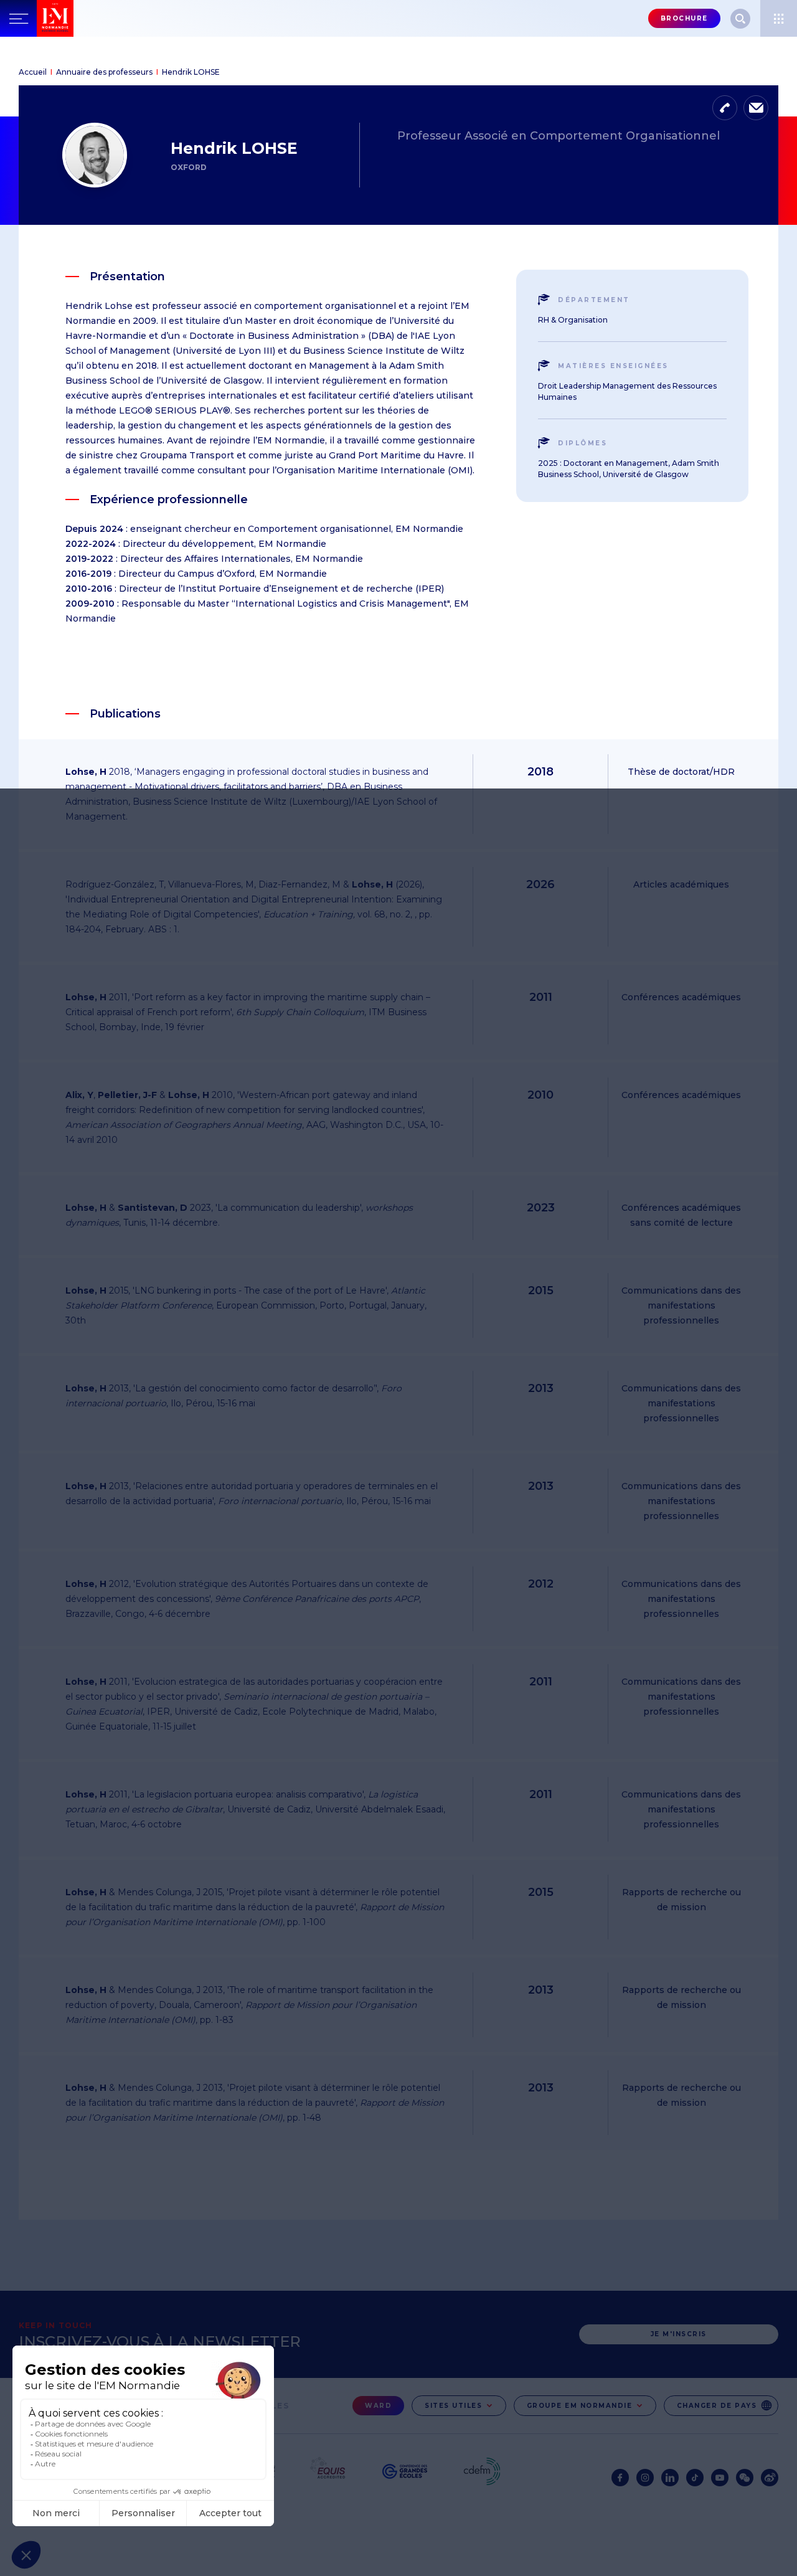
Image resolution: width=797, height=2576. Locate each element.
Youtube (720, 2478)
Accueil (33, 72)
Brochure (684, 18)
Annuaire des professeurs (104, 72)
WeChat (745, 2478)
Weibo (770, 2478)
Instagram (645, 2478)
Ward (378, 2406)
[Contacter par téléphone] (725, 108)
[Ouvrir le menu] (779, 18)
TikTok (695, 2478)
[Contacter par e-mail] (756, 108)
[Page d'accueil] (82, 18)
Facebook (620, 2478)
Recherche (740, 19)
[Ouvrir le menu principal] (18, 18)
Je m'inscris (679, 2334)
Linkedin (670, 2478)
